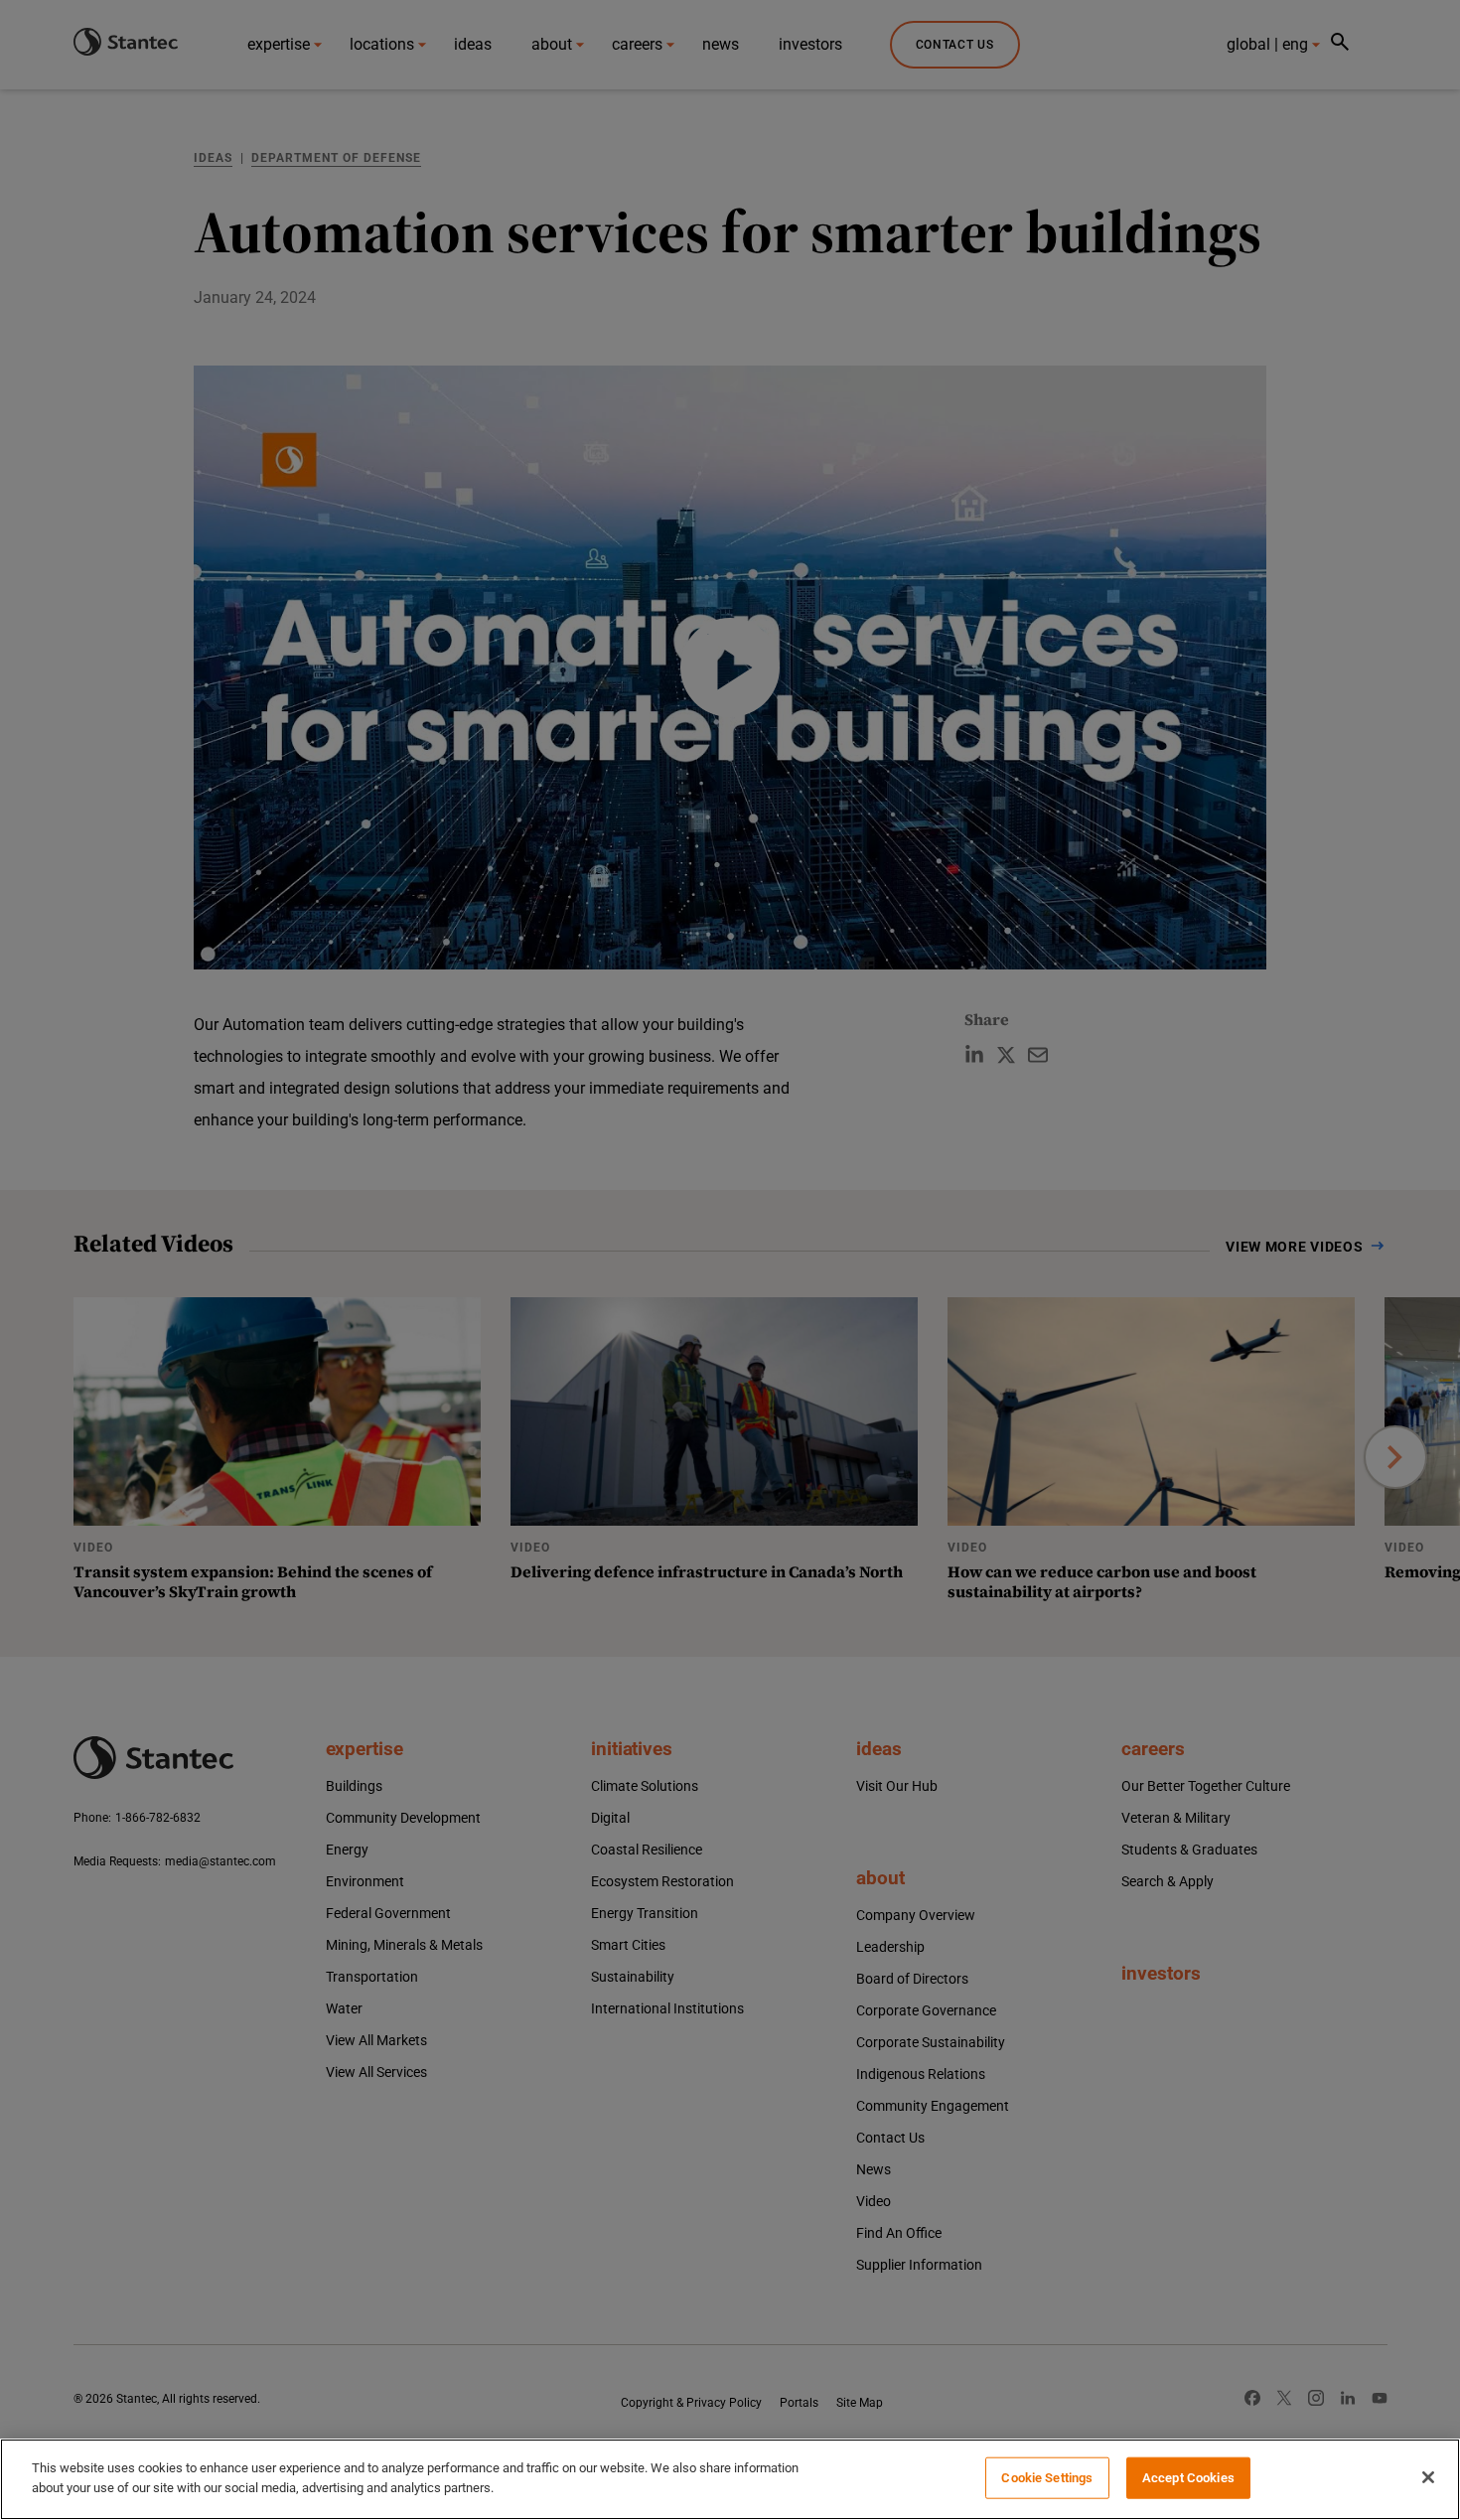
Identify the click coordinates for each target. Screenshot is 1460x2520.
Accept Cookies (1188, 2478)
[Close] (1428, 2477)
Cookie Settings (1047, 2478)
